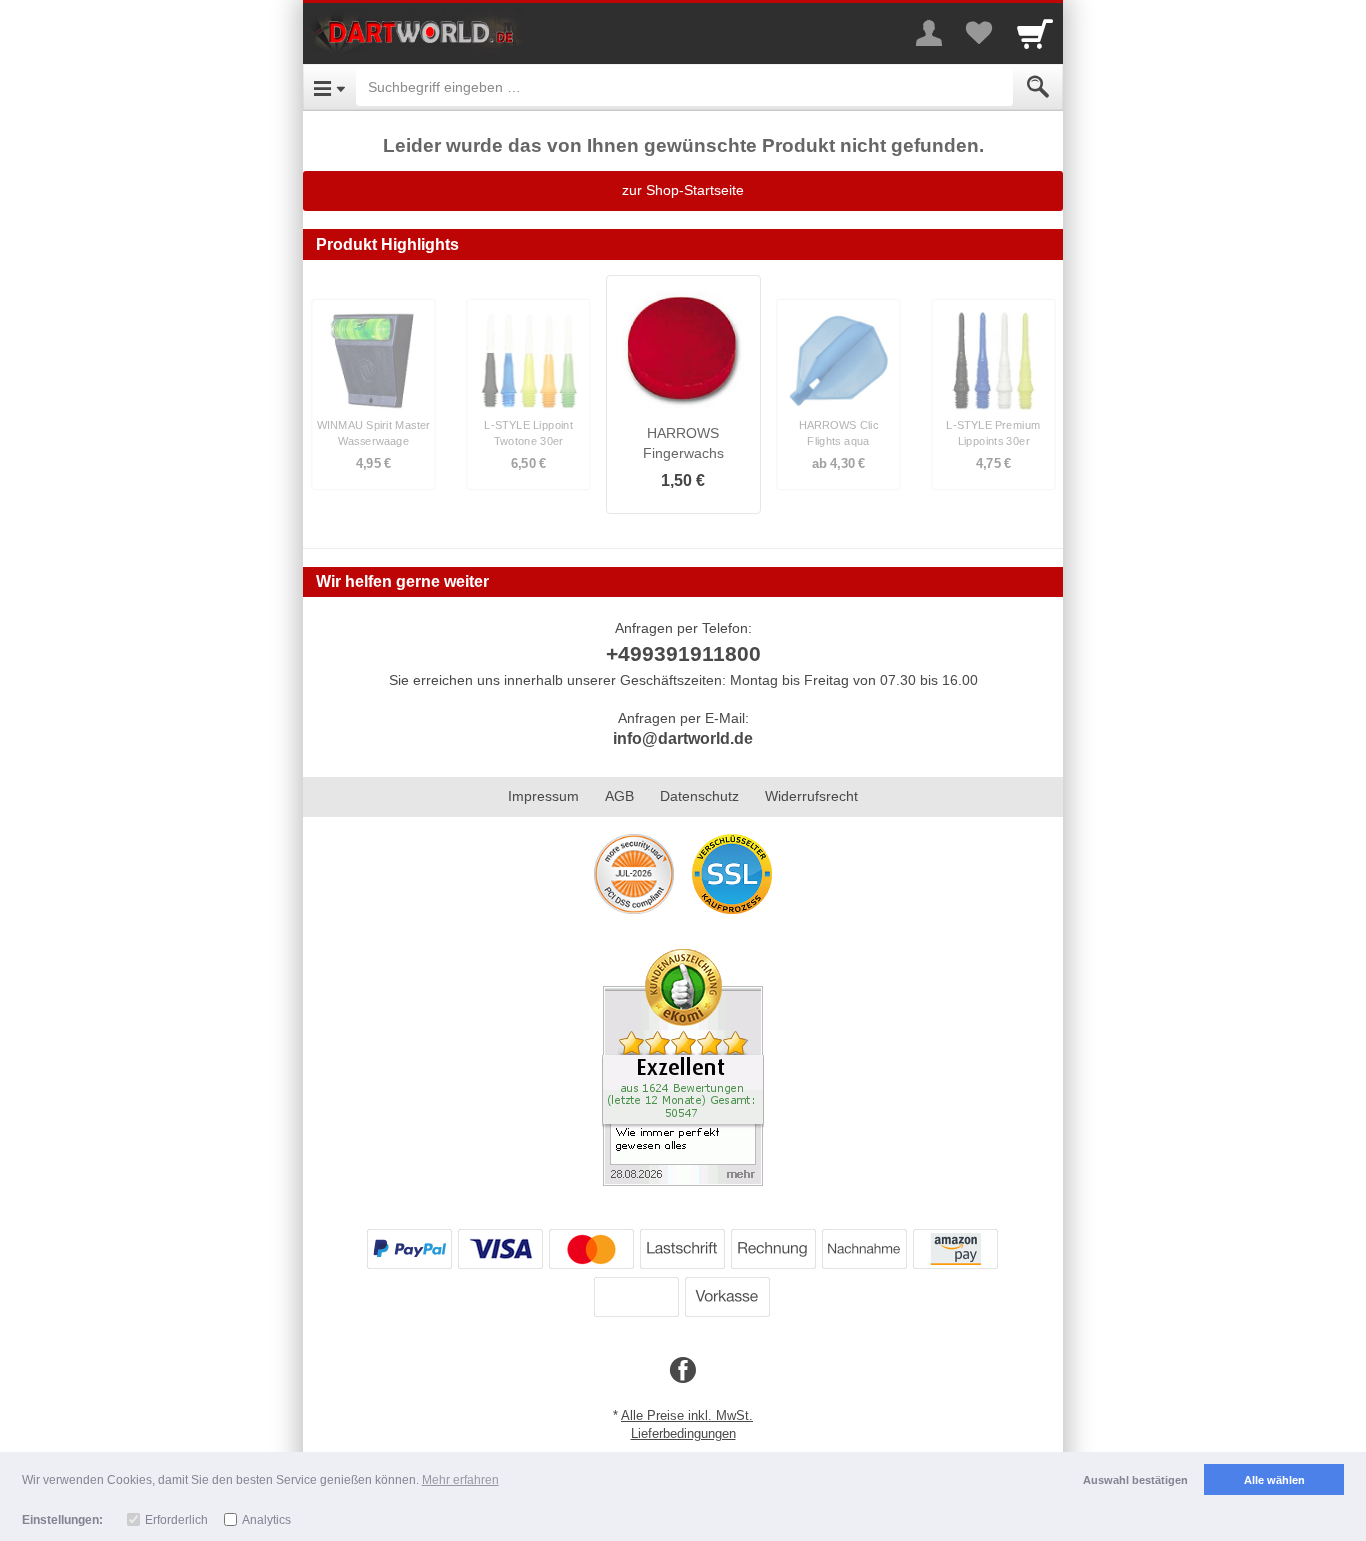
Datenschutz (699, 796)
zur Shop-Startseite (683, 190)
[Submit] (1038, 87)
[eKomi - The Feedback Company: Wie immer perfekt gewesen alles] (683, 1066)
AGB (619, 796)
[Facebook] (683, 1371)
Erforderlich (176, 1520)
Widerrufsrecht (811, 796)
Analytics (266, 1520)
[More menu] (929, 33)
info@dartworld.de (683, 738)
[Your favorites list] (979, 33)
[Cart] (1035, 33)
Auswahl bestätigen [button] (1135, 1480)
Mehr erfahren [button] (460, 1480)
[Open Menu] (329, 87)
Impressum (543, 796)
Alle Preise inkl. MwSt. (687, 1415)
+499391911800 (683, 653)
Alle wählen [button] (1274, 1480)
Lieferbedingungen (683, 1433)
